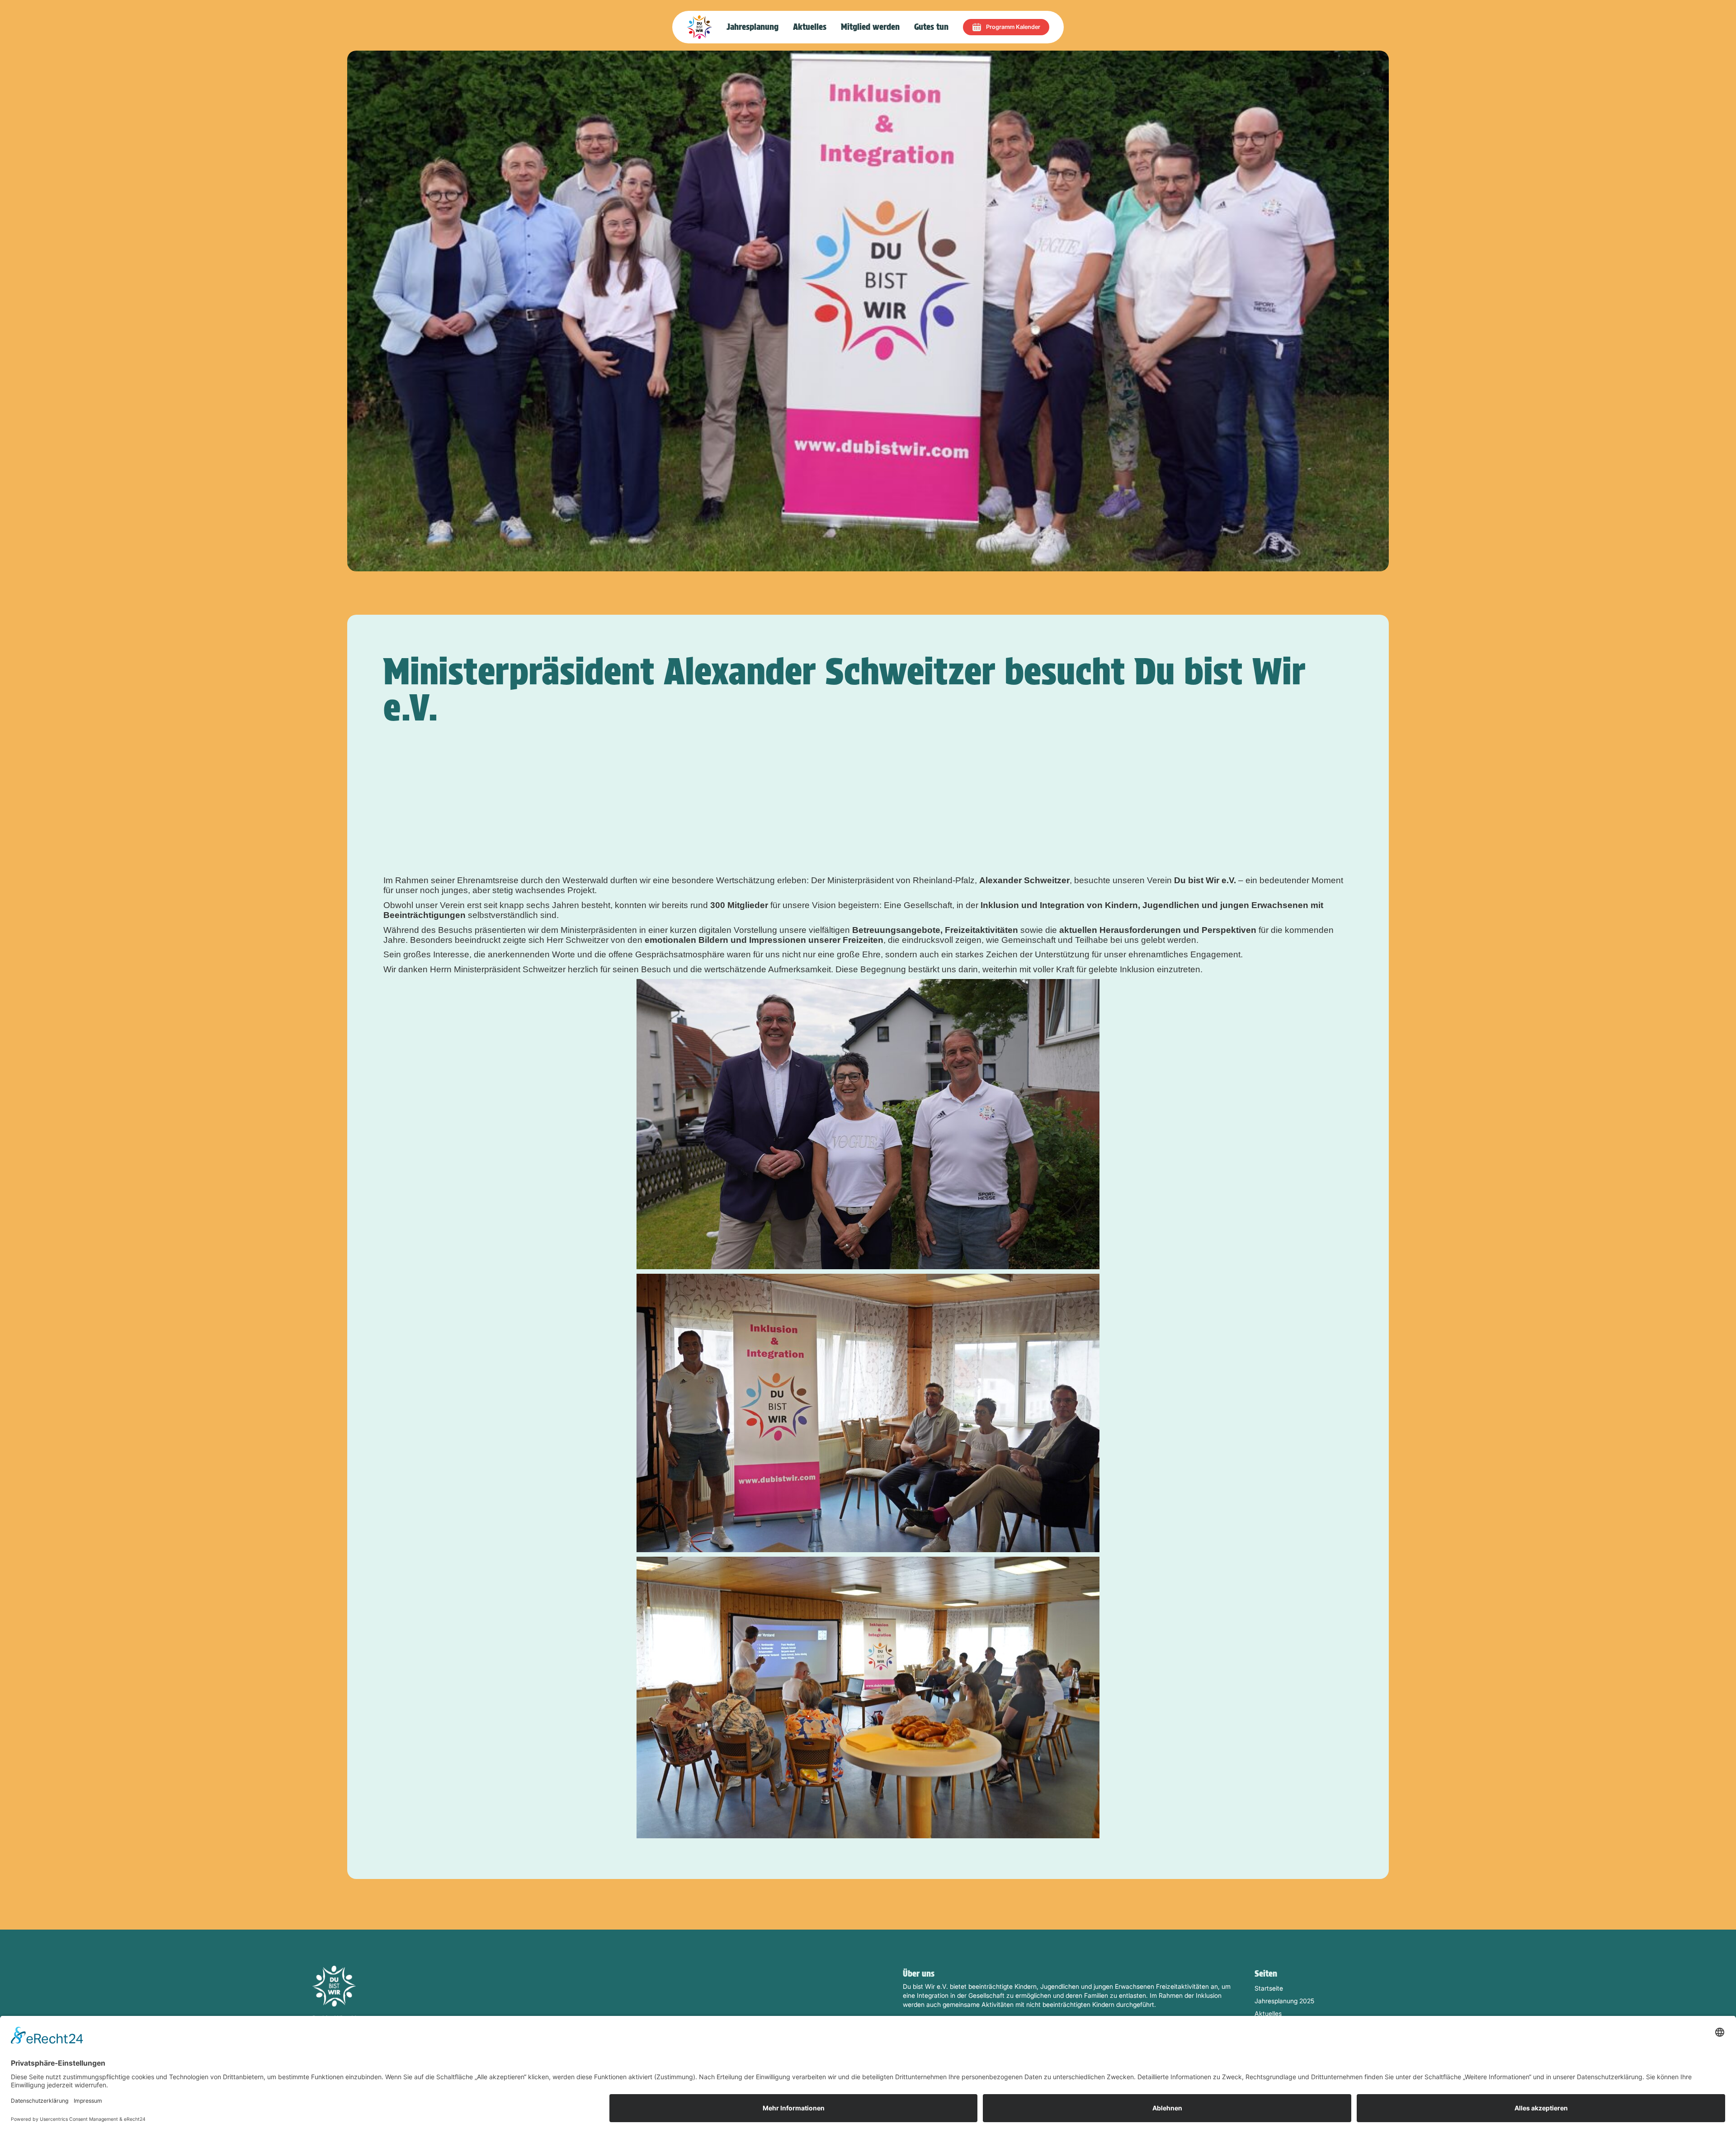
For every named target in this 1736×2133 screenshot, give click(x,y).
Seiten (1266, 1974)
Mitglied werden (870, 27)
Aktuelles (810, 27)
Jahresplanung (752, 27)
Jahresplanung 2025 (1284, 2001)
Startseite (1269, 1988)
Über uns (919, 1974)
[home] (699, 27)
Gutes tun (931, 27)
